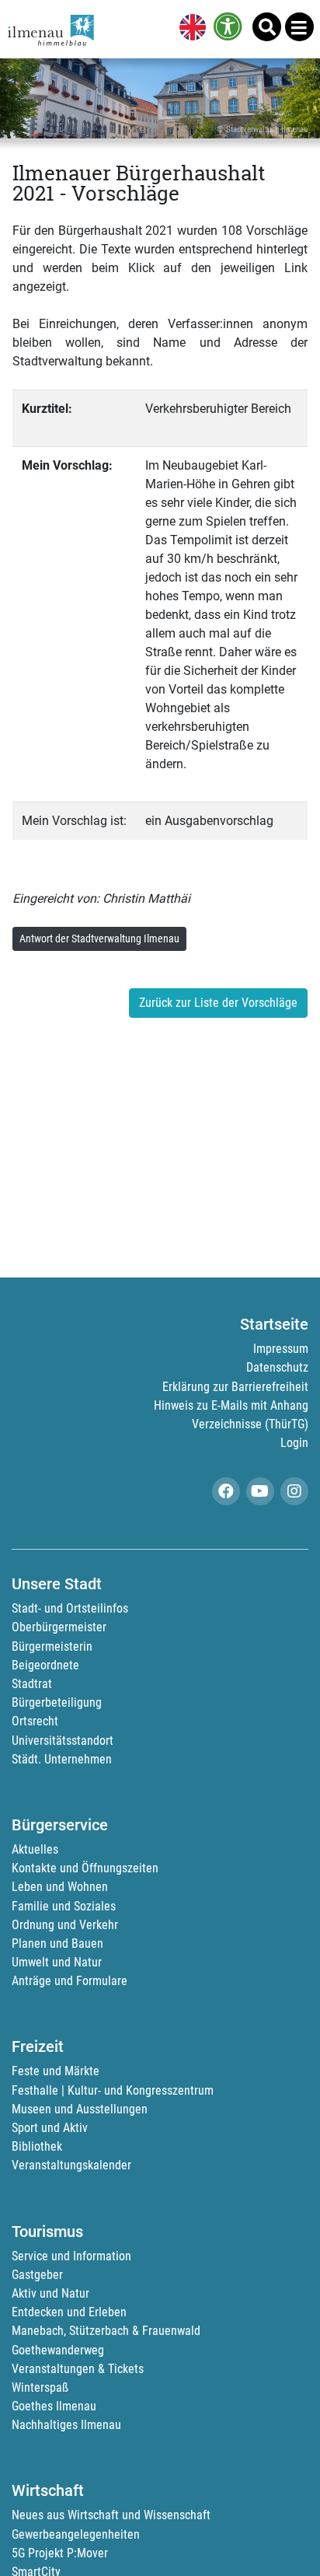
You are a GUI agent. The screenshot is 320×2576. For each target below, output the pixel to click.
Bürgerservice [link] (60, 1825)
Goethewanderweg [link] (58, 2350)
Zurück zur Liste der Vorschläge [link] (218, 1003)
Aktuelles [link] (35, 1849)
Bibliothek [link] (37, 2146)
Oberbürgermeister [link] (59, 1627)
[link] (190, 29)
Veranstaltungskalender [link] (71, 2165)
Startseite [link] (274, 1324)
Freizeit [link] (38, 2046)
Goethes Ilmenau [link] (54, 2406)
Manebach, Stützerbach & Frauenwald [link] (106, 2331)
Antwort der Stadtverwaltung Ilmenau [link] (99, 938)
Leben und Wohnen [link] (60, 1887)
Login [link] (294, 1443)
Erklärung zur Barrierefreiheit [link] (235, 1387)
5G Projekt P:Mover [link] (60, 2553)
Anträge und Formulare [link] (70, 1981)
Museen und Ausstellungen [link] (80, 2109)
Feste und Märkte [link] (56, 2071)
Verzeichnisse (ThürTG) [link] (250, 1424)
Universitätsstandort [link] (63, 1741)
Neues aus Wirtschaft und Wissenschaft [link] (111, 2515)
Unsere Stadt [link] (57, 1584)
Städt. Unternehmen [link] (62, 1759)
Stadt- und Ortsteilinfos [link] (70, 1608)
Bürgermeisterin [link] (52, 1646)
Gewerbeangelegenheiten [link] (76, 2534)
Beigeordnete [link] (45, 1665)
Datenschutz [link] (277, 1367)
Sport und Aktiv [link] (50, 2128)
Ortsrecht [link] (35, 1721)
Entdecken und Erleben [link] (69, 2312)
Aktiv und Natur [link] (50, 2293)
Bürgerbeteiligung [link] (57, 1702)
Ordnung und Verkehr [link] (65, 1925)
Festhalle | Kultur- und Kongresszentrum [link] (113, 2090)
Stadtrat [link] (32, 1684)
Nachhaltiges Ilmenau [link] (66, 2425)
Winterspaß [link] (40, 2387)
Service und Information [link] (71, 2256)
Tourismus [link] (47, 2232)
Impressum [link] (281, 1349)
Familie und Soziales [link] (64, 1906)
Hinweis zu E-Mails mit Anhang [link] (231, 1405)
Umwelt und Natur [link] (57, 1962)
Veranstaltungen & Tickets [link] (78, 2369)
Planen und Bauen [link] (57, 1943)
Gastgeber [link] (37, 2275)
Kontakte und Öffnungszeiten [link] (85, 1868)
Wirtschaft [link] (48, 2490)
